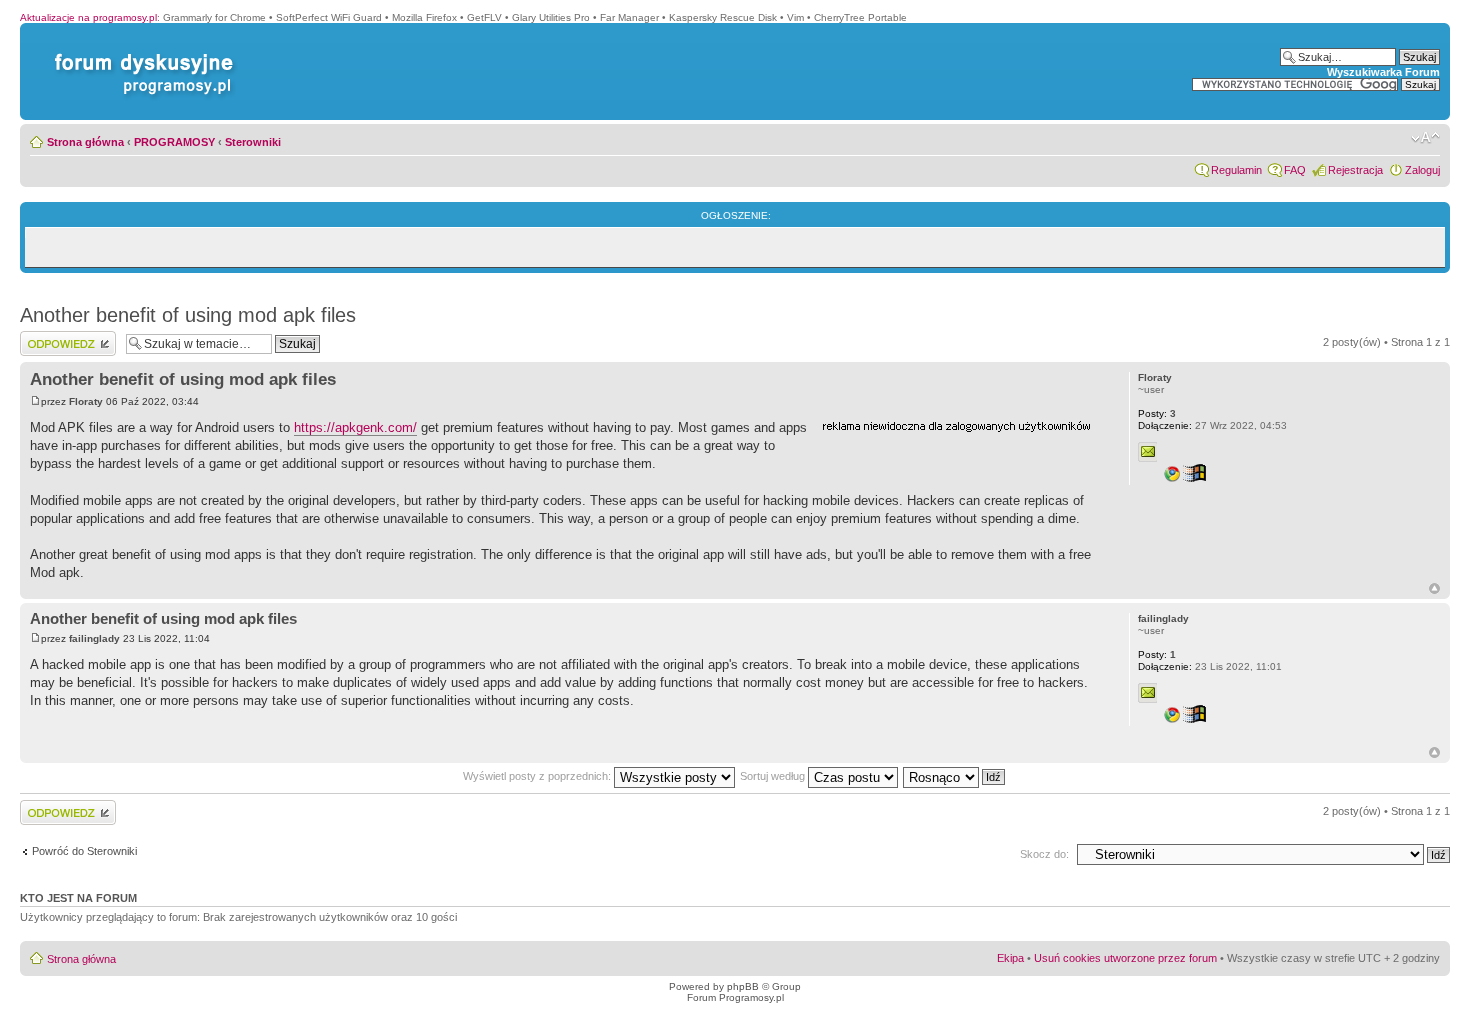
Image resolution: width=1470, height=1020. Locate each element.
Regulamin (1236, 170)
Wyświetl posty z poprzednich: (538, 776)
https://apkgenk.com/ (355, 427)
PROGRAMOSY (174, 142)
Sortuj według (774, 776)
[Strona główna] (140, 53)
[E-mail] (1148, 452)
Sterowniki (253, 142)
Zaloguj (1422, 170)
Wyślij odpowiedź (61, 337)
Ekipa (1010, 958)
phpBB (743, 986)
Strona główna (85, 142)
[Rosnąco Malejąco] (955, 776)
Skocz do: (1044, 854)
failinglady (94, 638)
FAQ (1295, 170)
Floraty (86, 401)
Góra (1434, 588)
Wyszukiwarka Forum (1383, 72)
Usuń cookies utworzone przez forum (1125, 958)
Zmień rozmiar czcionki (1425, 138)
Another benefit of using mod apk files (188, 315)
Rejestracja (1355, 170)
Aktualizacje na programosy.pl (88, 17)
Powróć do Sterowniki (84, 851)
